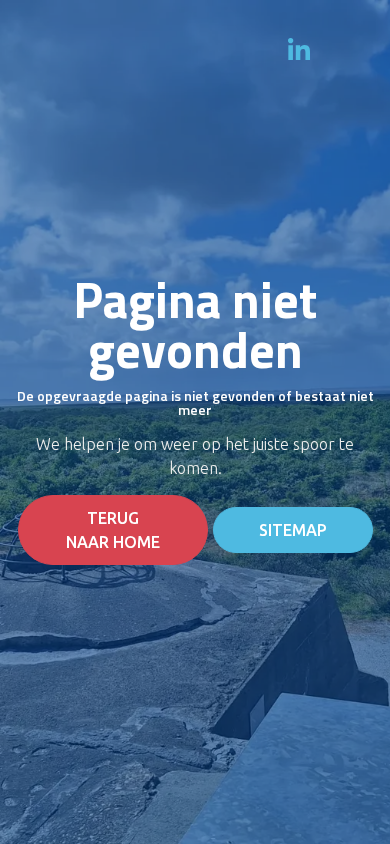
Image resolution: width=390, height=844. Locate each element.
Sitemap (293, 530)
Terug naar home (113, 530)
